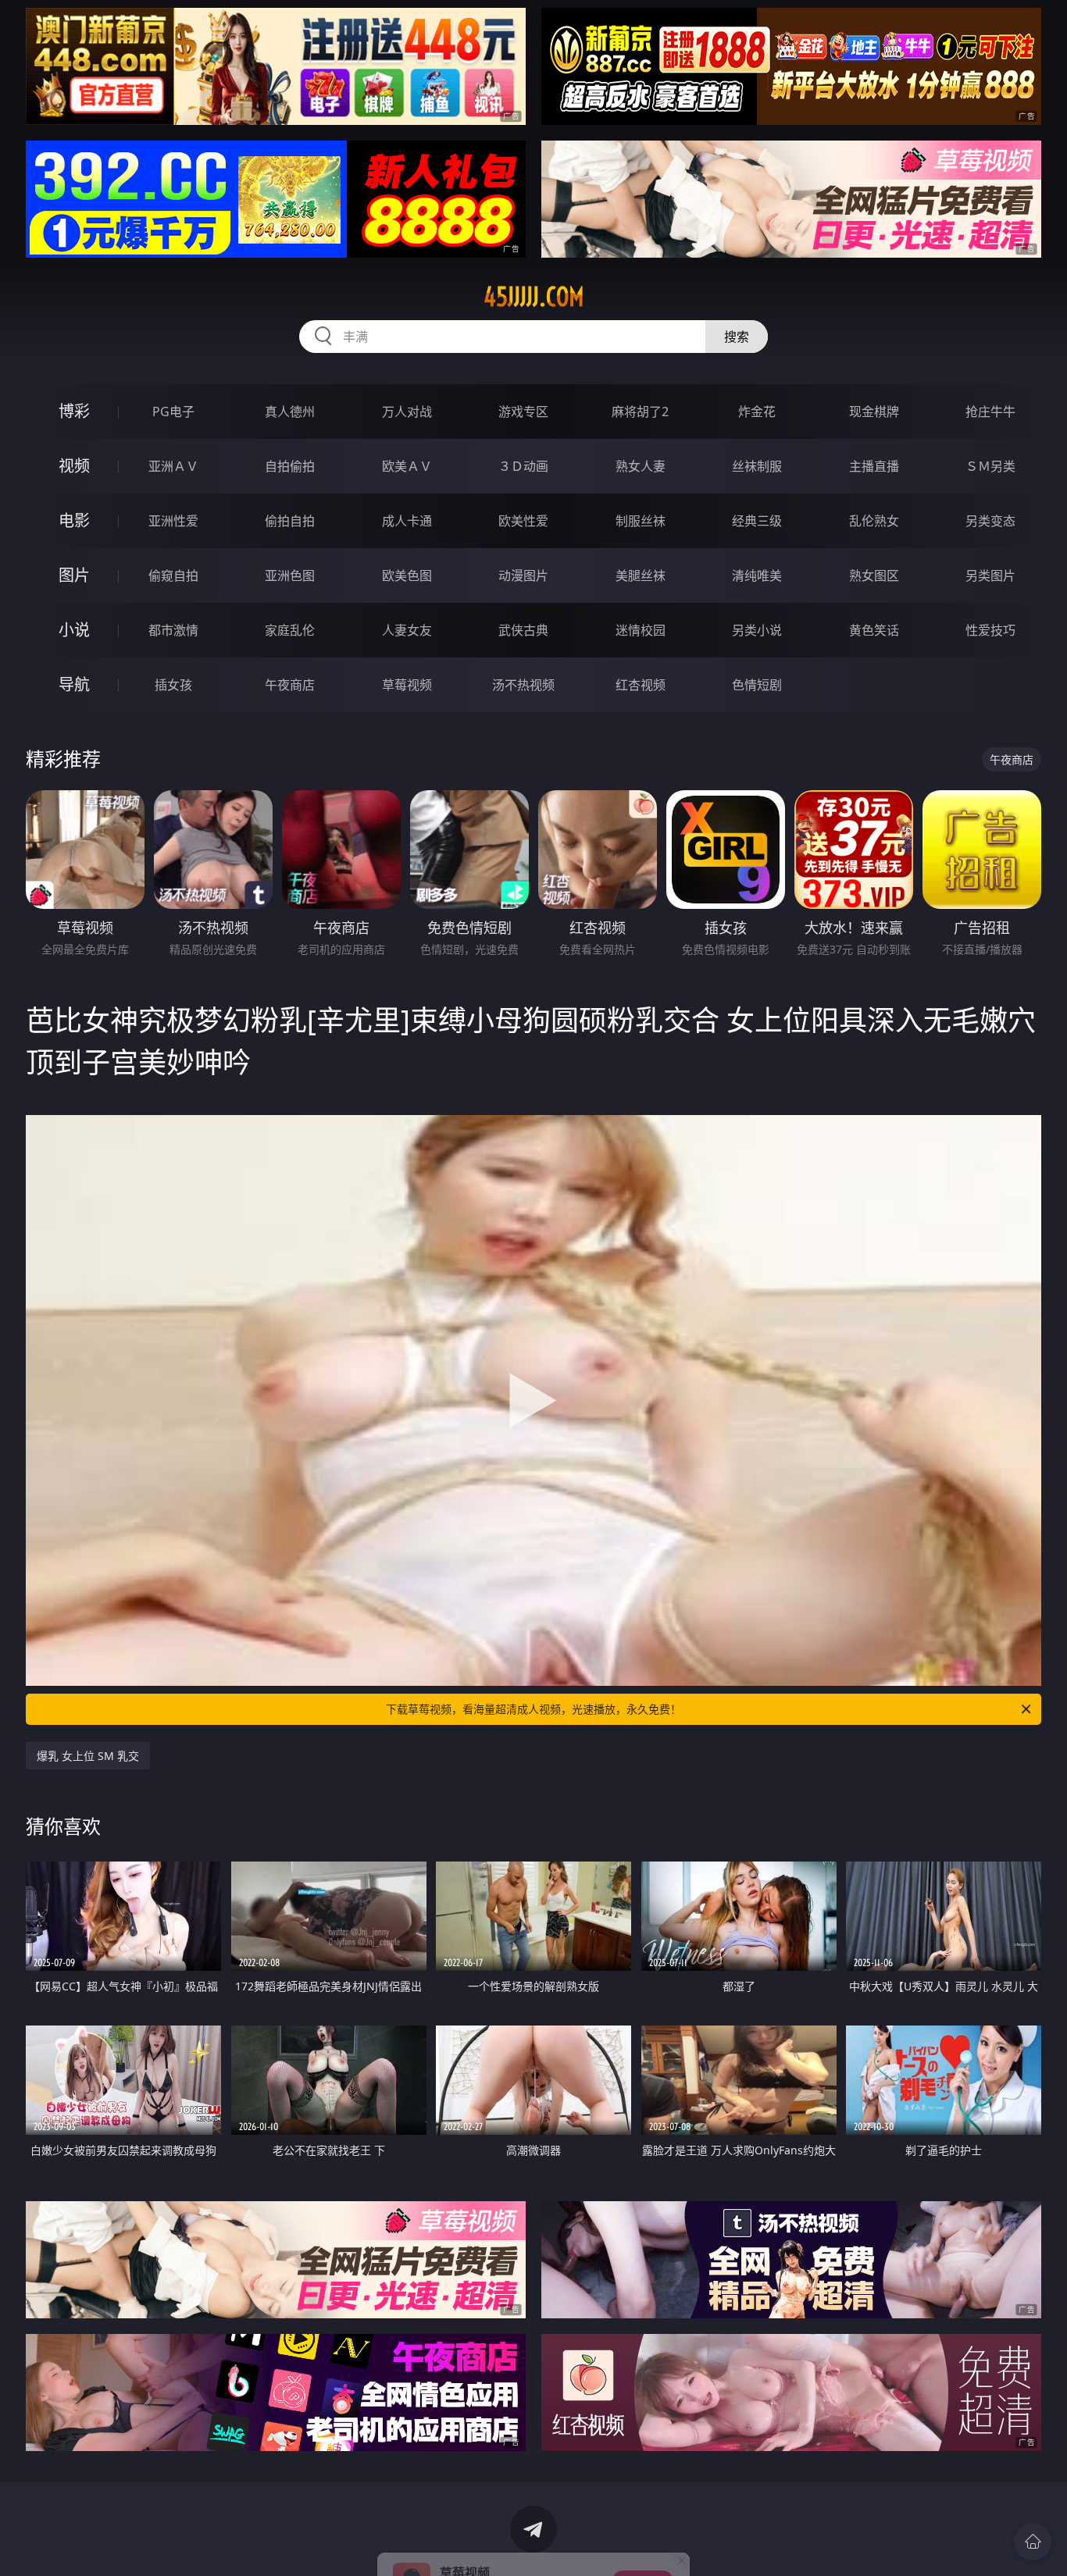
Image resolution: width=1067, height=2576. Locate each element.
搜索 (737, 337)
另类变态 (990, 521)
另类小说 (757, 630)
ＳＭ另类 (990, 466)
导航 (74, 684)
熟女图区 (874, 575)
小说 (74, 630)
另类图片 (990, 575)
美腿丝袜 (641, 575)
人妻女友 (407, 630)
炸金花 (757, 412)
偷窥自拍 (173, 575)
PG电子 (173, 412)
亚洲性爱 (173, 521)
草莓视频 (407, 685)
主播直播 (874, 466)
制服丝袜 (641, 521)
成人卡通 (407, 521)
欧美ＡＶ (407, 466)
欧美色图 (407, 575)
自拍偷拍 (290, 466)
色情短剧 (757, 685)
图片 (74, 575)
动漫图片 (523, 575)
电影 (74, 520)
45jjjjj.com (534, 297)
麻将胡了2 (640, 412)
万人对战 (407, 412)
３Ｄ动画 (523, 466)
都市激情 (173, 630)
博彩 (74, 411)
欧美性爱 (523, 521)
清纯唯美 (757, 575)
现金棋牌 (874, 412)
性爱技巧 (990, 630)
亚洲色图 (290, 575)
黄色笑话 (874, 630)
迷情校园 (641, 630)
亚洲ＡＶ (173, 466)
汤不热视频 (523, 685)
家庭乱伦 (290, 630)
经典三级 (757, 521)
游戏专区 (523, 412)
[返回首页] (1033, 2542)
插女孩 (173, 685)
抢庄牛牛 (990, 412)
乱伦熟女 (874, 521)
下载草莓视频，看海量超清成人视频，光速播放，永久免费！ (533, 1709)
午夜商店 (290, 685)
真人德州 (290, 412)
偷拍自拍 (290, 521)
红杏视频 (641, 685)
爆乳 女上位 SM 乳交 (88, 1756)
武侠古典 (523, 630)
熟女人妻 (641, 466)
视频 (74, 466)
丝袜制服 (757, 466)
